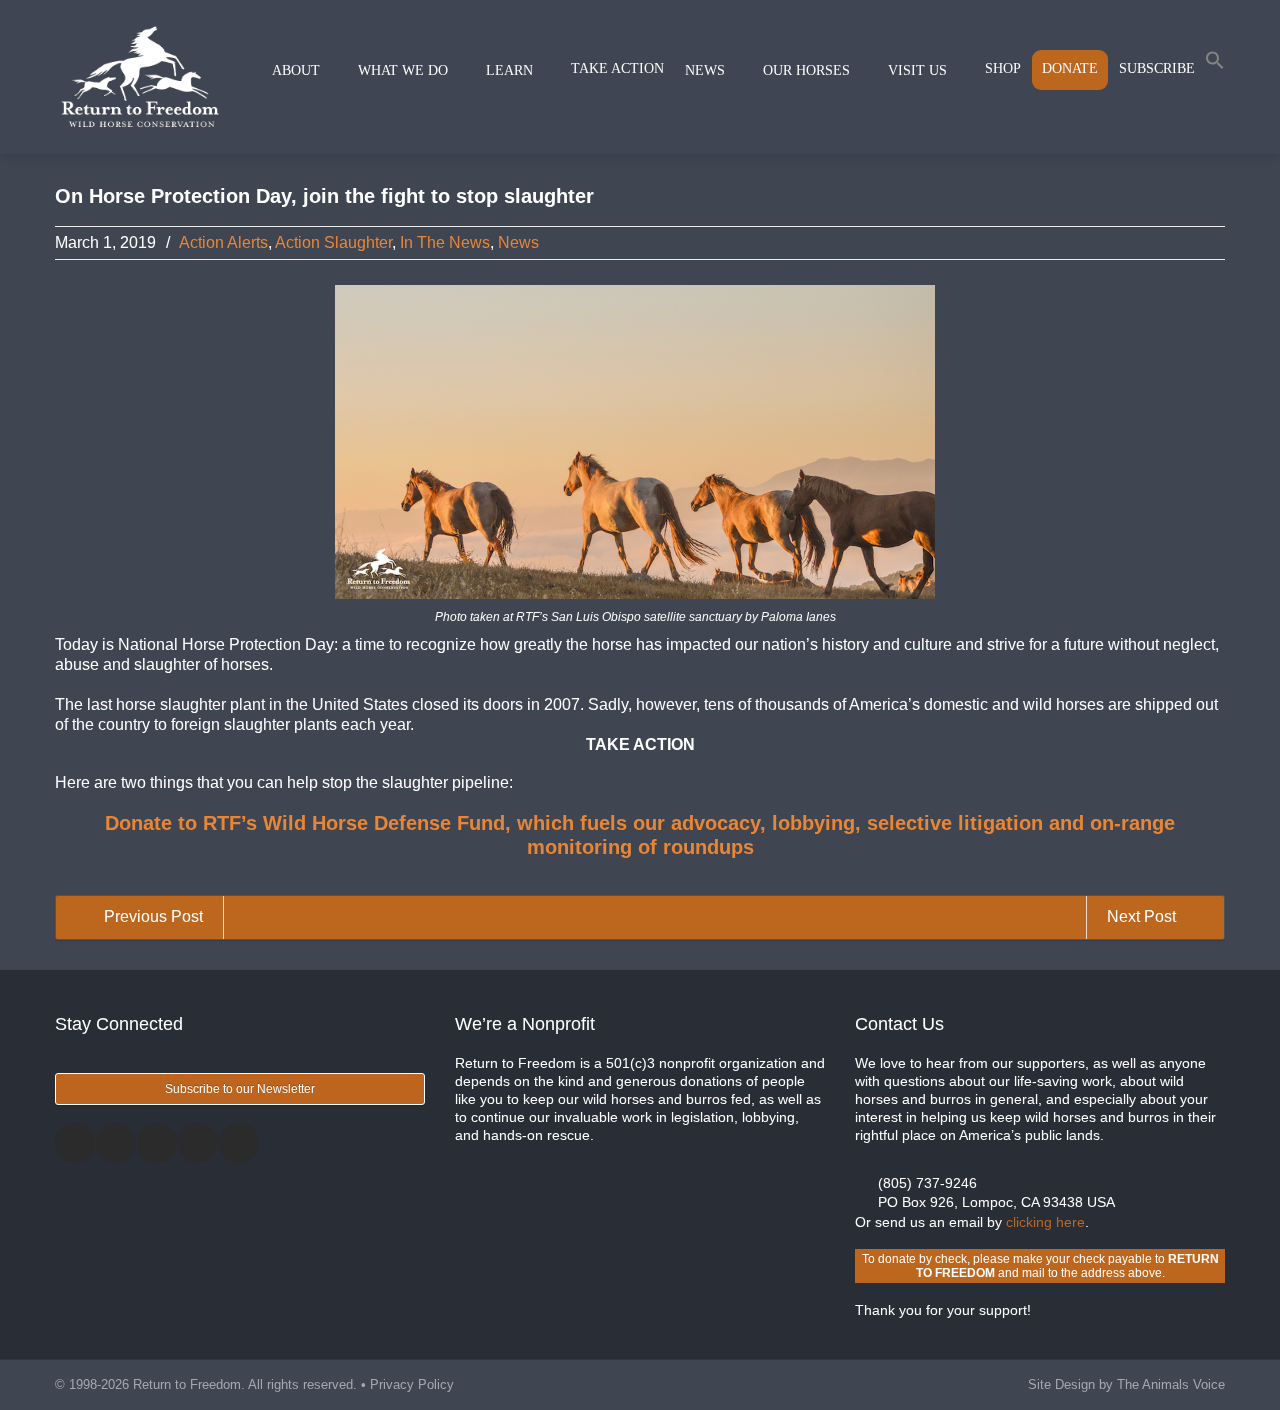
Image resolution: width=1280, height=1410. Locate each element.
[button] (1215, 64)
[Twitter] (116, 1143)
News (518, 242)
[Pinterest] (198, 1143)
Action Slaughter (333, 242)
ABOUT (296, 70)
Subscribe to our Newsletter (240, 1089)
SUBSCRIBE (1157, 68)
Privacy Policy (412, 1384)
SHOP (1003, 68)
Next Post (1143, 916)
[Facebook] (75, 1143)
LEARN (509, 70)
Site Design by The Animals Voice (1126, 1384)
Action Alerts (223, 242)
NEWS (705, 70)
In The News (445, 242)
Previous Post (151, 916)
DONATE (1070, 68)
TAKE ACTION (617, 68)
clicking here (1045, 1222)
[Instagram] (157, 1143)
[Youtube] (239, 1143)
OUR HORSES (806, 70)
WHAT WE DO (403, 70)
